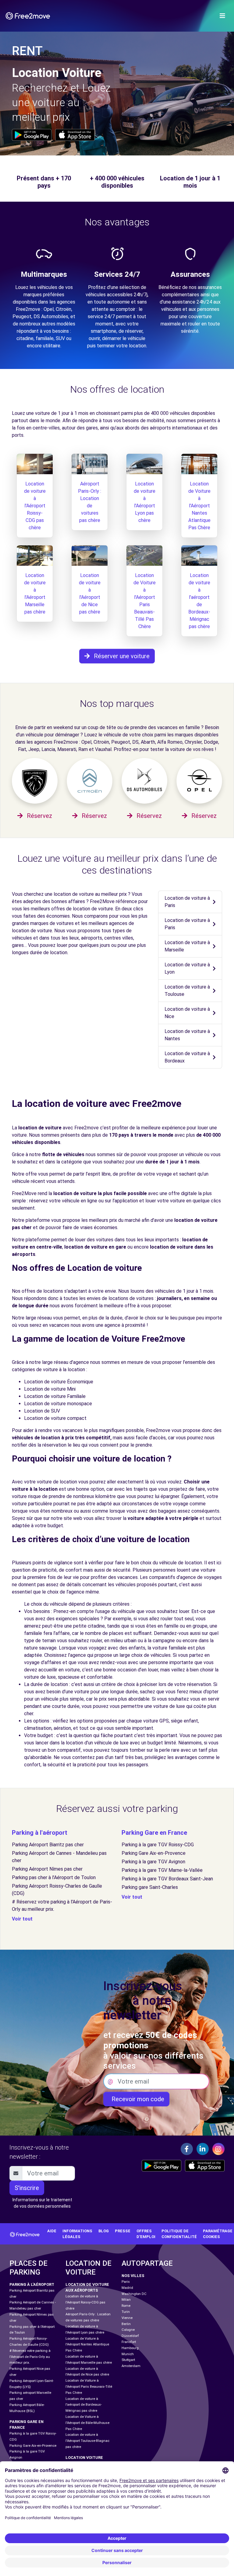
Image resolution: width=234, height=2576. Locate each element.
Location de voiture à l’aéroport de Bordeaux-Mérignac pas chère (84, 2405)
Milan (126, 2300)
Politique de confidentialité (179, 2234)
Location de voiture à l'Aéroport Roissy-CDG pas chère (35, 506)
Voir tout (22, 1919)
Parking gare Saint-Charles (150, 1887)
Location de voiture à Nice (187, 1013)
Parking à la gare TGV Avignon (153, 1862)
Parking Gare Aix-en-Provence (154, 1853)
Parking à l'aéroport (40, 1833)
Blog (104, 2231)
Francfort (129, 2342)
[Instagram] (218, 2149)
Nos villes (133, 2276)
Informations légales (77, 2234)
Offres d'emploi (146, 2234)
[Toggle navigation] (222, 16)
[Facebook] (187, 2149)
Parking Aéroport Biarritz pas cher (48, 1845)
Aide (52, 2231)
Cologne (128, 2330)
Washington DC (134, 2294)
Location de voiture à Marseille (187, 946)
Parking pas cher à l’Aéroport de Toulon (54, 1877)
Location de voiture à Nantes (187, 1035)
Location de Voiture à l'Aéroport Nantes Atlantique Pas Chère (199, 506)
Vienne (127, 2318)
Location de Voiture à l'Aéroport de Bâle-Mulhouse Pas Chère (87, 2423)
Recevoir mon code (136, 2099)
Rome (126, 2306)
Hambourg (130, 2348)
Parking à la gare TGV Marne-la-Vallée (162, 1870)
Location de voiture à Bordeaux (187, 1057)
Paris (126, 2282)
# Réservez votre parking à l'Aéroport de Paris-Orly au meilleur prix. (30, 2357)
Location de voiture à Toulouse (187, 991)
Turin (126, 2312)
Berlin (126, 2324)
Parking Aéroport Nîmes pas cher (47, 1869)
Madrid (127, 2288)
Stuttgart (128, 2360)
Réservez (39, 816)
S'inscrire (27, 2188)
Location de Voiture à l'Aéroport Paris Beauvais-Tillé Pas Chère (89, 2387)
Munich (128, 2354)
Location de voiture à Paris (187, 902)
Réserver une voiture (121, 656)
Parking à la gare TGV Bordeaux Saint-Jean (167, 1879)
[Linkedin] (203, 2149)
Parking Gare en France (154, 1833)
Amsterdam (131, 2366)
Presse (123, 2231)
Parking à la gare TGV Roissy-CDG (158, 1845)
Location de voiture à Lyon (187, 968)
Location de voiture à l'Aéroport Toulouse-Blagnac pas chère (87, 2441)
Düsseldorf (130, 2336)
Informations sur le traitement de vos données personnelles (42, 2203)
